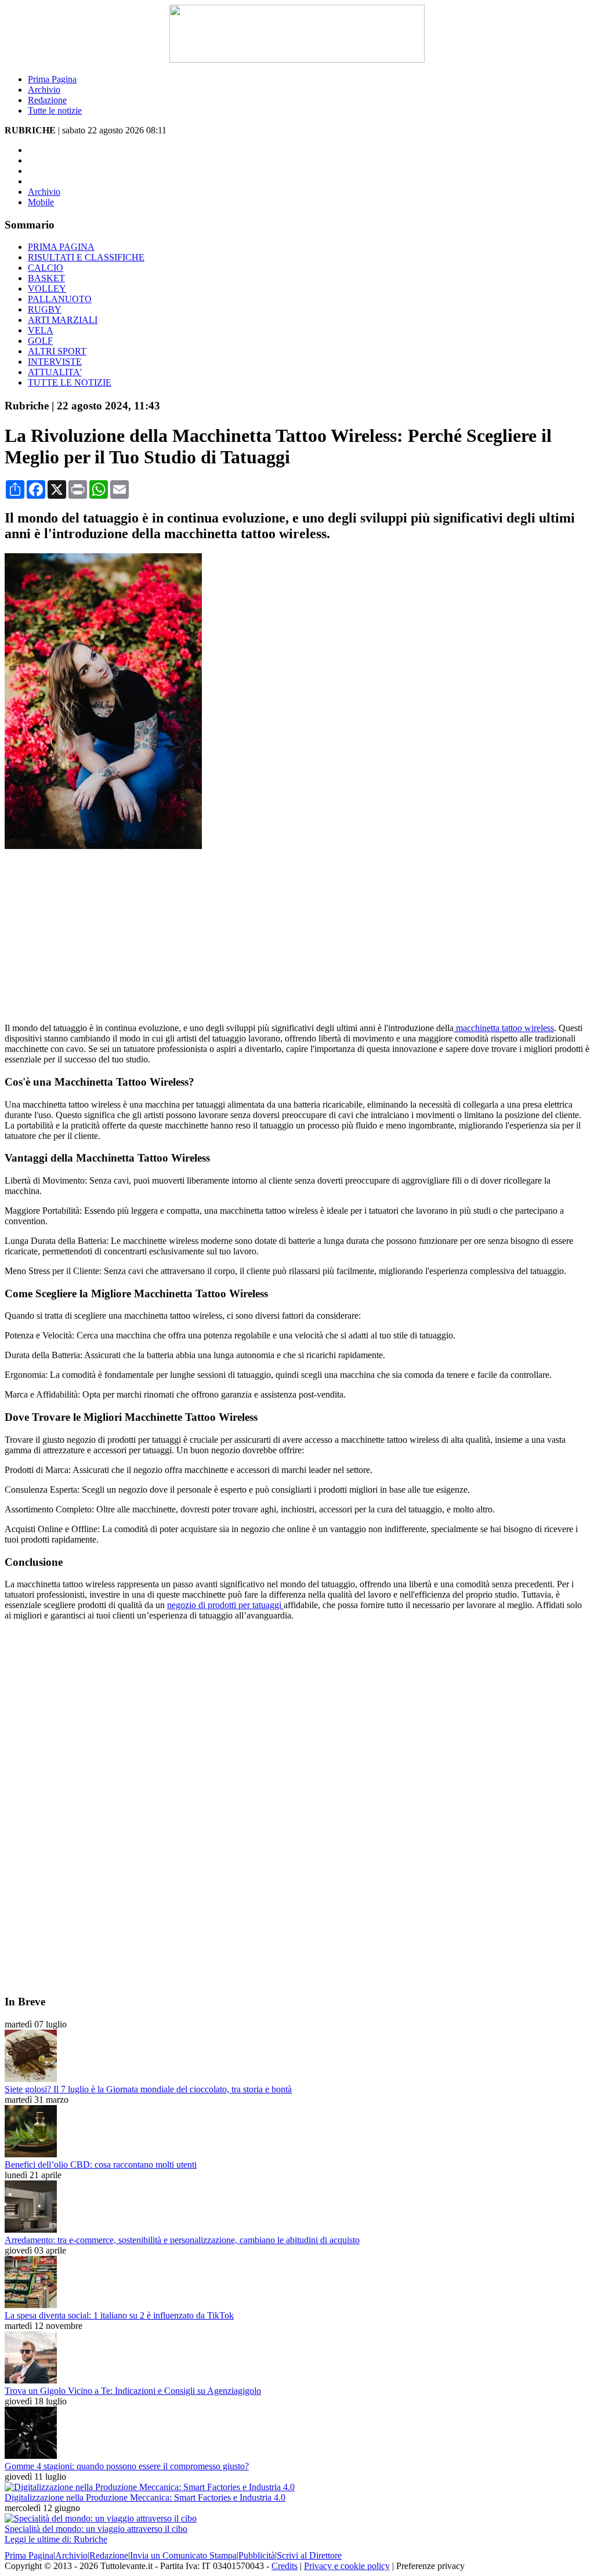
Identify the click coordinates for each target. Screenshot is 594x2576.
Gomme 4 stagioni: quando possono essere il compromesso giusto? (127, 2466)
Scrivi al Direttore (309, 2555)
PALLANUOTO (60, 299)
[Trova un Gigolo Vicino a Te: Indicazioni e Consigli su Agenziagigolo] (31, 2380)
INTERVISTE (55, 362)
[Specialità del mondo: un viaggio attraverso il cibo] (101, 2518)
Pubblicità (257, 2555)
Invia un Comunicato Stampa (183, 2555)
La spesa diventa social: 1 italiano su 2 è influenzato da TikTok (119, 2315)
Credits (285, 2566)
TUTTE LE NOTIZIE (70, 382)
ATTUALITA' (55, 372)
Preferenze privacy (430, 2566)
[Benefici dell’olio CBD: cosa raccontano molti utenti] (31, 2154)
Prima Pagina (52, 79)
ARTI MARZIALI (63, 320)
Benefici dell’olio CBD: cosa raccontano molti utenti (101, 2165)
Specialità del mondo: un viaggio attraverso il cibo (96, 2529)
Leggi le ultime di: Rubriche (56, 2539)
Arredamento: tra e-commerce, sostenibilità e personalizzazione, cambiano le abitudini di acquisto (182, 2240)
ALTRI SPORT (57, 351)
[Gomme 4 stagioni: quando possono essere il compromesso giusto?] (31, 2456)
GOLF (40, 341)
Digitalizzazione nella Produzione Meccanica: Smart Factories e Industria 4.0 (145, 2497)
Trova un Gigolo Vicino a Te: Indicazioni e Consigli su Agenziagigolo (133, 2391)
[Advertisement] (297, 933)
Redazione (47, 100)
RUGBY (45, 309)
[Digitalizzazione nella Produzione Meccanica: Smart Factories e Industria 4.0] (150, 2487)
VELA (41, 330)
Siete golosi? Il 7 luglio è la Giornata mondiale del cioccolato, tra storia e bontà (148, 2089)
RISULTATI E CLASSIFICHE (86, 257)
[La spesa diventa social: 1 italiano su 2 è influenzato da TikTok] (31, 2305)
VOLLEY (47, 289)
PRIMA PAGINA (61, 247)
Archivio (44, 90)
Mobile (41, 202)
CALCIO (46, 268)
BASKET (46, 278)
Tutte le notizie (55, 110)
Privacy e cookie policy (347, 2566)
